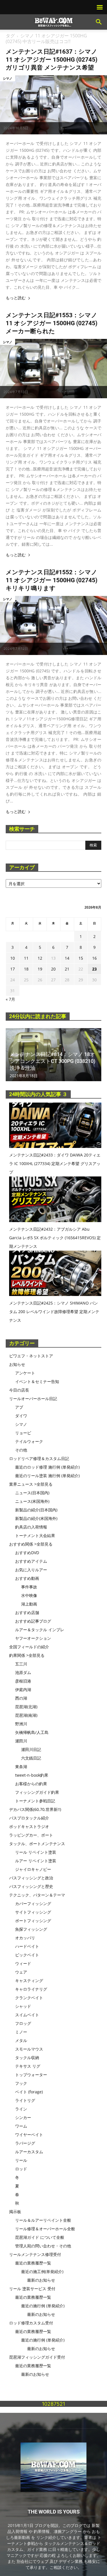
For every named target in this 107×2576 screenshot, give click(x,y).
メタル (21, 2040)
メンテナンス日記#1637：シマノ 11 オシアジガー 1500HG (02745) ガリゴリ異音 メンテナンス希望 (52, 60)
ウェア (21, 1972)
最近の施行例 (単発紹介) (43, 2306)
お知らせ (17, 1364)
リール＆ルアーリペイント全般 (43, 2220)
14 (67, 958)
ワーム (21, 2126)
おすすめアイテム (31, 1561)
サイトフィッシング (33, 1912)
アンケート (25, 1373)
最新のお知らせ (41, 2280)
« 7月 (10, 999)
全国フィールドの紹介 (29, 1647)
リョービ (23, 1433)
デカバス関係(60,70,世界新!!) (35, 1809)
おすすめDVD (27, 1553)
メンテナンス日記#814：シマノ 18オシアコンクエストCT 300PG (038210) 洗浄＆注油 (53, 1061)
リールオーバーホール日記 (33, 1399)
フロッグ (23, 2023)
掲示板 (15, 2212)
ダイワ (21, 1416)
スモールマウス (29, 2049)
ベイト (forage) (29, 2092)
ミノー (21, 2032)
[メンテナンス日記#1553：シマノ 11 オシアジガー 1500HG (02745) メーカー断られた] (53, 368)
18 (26, 969)
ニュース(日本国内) (32, 1493)
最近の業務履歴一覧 (33, 2263)
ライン (21, 2109)
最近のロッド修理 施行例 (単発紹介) (47, 1467)
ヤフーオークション (33, 1638)
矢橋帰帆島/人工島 (32, 1732)
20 (53, 969)
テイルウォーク (29, 1441)
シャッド (23, 2006)
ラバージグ (25, 2143)
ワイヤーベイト (29, 2135)
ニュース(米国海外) (32, 1501)
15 (81, 958)
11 (26, 958)
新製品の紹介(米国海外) (36, 1518)
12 (40, 958)
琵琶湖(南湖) (26, 1715)
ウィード (23, 1963)
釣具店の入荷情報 (31, 1527)
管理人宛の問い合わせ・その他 (43, 2246)
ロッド (21, 2169)
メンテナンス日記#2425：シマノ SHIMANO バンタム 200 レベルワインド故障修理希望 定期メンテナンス (54, 1312)
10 (13, 958)
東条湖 (21, 1767)
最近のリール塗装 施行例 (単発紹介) (47, 1476)
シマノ (8, 78)
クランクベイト (29, 1998)
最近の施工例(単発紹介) (42, 2271)
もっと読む (16, 298)
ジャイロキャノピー (33, 1869)
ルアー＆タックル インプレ (40, 1630)
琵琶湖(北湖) (26, 1707)
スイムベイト (27, 2015)
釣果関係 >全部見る (27, 1655)
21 (67, 969)
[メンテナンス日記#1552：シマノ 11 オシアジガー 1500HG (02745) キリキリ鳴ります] (53, 625)
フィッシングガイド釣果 (37, 1792)
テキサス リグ (28, 2066)
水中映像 (29, 1595)
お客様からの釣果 (31, 1784)
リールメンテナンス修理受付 (35, 2254)
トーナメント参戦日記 (35, 1801)
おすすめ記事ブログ (33, 1621)
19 (40, 969)
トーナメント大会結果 (35, 1535)
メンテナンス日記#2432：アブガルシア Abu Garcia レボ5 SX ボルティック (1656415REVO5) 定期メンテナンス (55, 1238)
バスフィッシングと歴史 (31, 1886)
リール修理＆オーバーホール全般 (45, 2229)
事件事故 (29, 1587)
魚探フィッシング (31, 1929)
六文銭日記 (31, 1758)
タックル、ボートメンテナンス (37, 1844)
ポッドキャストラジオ (29, 1826)
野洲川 (21, 1724)
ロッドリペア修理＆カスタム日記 (39, 1458)
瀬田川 (21, 1741)
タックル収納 (27, 2058)
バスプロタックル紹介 (29, 1818)
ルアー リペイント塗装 (36, 1861)
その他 (21, 1450)
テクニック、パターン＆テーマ (37, 1895)
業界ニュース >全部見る (31, 1484)
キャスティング (29, 1980)
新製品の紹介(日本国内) (36, 1510)
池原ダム (23, 1672)
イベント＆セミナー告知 (37, 1381)
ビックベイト (27, 1955)
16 (94, 958)
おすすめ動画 (27, 1578)
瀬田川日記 (31, 1749)
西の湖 (21, 1698)
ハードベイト (27, 1946)
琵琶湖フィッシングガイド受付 (37, 2357)
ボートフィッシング (33, 1921)
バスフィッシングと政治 (31, 1878)
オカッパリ (25, 1938)
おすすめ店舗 (27, 1612)
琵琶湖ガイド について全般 (40, 2237)
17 (13, 969)
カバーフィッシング (33, 1903)
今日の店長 (19, 1390)
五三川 (21, 1664)
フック (21, 2083)
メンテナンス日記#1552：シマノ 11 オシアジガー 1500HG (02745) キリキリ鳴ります (52, 580)
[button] (99, 22)
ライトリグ (25, 2100)
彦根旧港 (23, 1681)
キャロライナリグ (31, 1989)
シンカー (23, 2117)
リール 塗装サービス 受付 (32, 2289)
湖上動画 (29, 1604)
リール (21, 2160)
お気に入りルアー (31, 1570)
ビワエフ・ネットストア (31, 1356)
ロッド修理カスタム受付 (31, 2323)
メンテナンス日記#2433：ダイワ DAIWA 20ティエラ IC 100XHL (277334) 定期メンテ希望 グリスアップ (55, 1163)
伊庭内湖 (23, 1690)
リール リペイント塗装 (36, 1852)
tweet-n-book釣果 (32, 1775)
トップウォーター (31, 2075)
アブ (19, 1407)
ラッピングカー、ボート (31, 1835)
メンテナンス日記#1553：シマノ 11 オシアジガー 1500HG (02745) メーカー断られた (52, 323)
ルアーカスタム (29, 2152)
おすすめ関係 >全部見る (31, 1544)
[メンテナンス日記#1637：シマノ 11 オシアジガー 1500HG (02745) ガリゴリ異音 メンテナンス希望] (53, 105)
